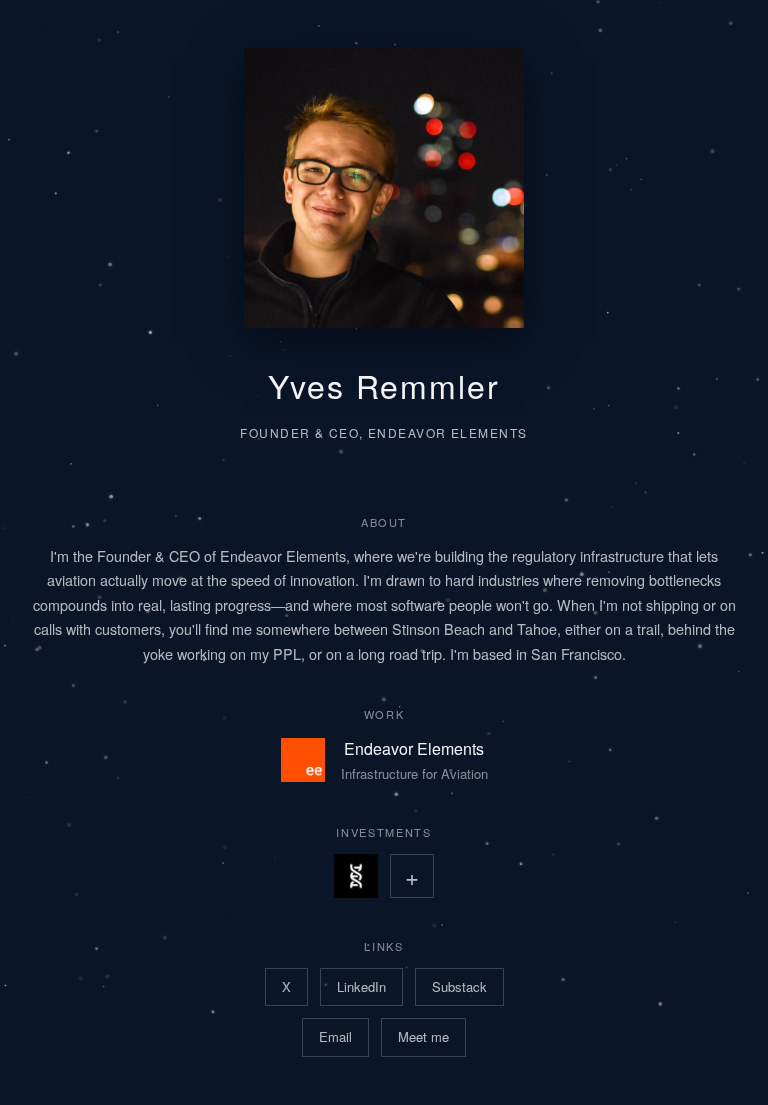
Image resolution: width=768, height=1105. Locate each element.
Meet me (423, 1036)
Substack (459, 986)
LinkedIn (361, 986)
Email (335, 1036)
